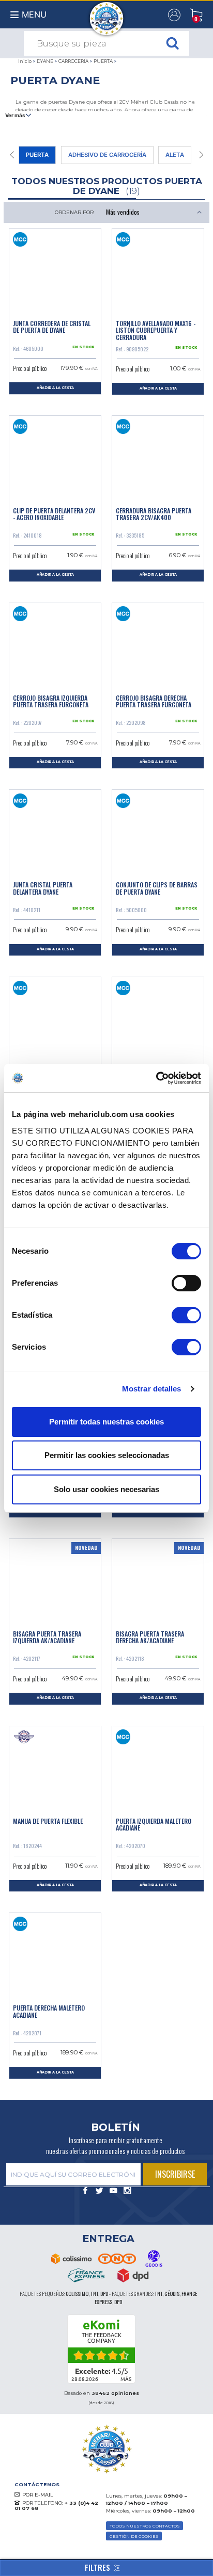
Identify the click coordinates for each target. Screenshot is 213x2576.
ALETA (175, 155)
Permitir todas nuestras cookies (106, 1422)
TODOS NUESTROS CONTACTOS (145, 2526)
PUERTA (103, 61)
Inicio (25, 61)
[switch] (186, 1283)
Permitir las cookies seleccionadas (107, 1455)
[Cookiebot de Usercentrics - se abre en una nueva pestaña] (156, 1078)
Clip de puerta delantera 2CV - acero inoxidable (54, 514)
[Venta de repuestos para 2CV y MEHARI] (107, 13)
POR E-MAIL (38, 2495)
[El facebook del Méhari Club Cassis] (86, 2191)
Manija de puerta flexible (48, 1821)
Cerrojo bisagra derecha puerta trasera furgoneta (154, 701)
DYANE (45, 61)
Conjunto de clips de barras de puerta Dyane (157, 888)
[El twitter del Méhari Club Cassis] (100, 2191)
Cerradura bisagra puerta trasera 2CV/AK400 (154, 514)
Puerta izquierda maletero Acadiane (154, 1824)
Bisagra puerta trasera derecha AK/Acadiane (150, 1637)
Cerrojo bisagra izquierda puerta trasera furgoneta (51, 701)
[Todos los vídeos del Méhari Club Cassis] (113, 2191)
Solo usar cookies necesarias (106, 1489)
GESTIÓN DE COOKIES (134, 2536)
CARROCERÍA (73, 61)
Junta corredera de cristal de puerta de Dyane (52, 327)
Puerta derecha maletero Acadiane (49, 2011)
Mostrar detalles (152, 1389)
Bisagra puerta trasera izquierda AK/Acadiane (47, 1637)
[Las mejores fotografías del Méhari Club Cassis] (127, 2191)
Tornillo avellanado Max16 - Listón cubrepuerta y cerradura (156, 330)
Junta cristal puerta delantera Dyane (43, 888)
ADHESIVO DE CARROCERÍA (107, 155)
